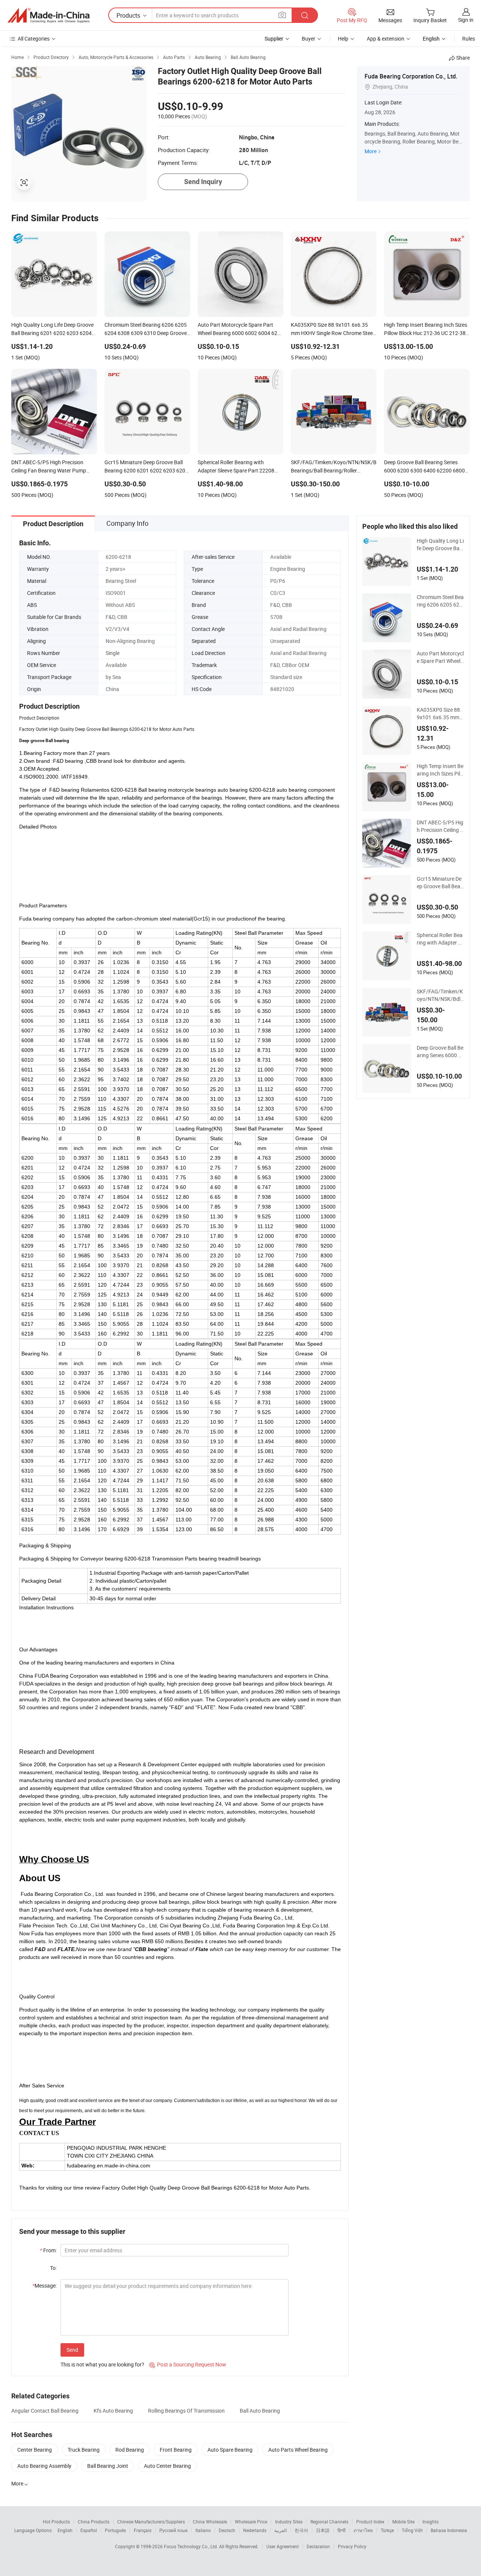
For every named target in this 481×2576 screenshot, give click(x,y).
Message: (45, 2286)
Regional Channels (329, 2522)
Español (89, 2530)
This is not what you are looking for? (102, 2364)
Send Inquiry (203, 182)
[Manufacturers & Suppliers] (48, 15)
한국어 (301, 2530)
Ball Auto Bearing (260, 2411)
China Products (94, 2522)
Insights (430, 2522)
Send (72, 2350)
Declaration (318, 2546)
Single (113, 653)
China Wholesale (210, 2522)
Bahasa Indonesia (449, 2530)
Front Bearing (176, 2450)
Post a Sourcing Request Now (188, 2364)
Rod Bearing (130, 2450)
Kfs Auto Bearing (113, 2411)
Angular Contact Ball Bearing (45, 2411)
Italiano (203, 2530)
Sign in (466, 20)
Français (143, 2530)
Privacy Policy (352, 2546)
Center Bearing (35, 2450)
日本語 (323, 2530)
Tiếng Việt (412, 2530)
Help (343, 38)
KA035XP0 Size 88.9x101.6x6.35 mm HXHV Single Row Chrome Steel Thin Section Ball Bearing (439, 714)
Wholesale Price (251, 2522)
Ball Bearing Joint (108, 2466)
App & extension (386, 38)
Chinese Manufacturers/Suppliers (151, 2522)
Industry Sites (289, 2522)
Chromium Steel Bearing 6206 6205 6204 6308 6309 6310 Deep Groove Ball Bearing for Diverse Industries (440, 601)
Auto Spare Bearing (230, 2450)
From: (48, 2250)
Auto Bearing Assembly (44, 2466)
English (65, 2530)
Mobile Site (403, 2522)
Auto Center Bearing (167, 2466)
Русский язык (173, 2530)
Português (115, 2530)
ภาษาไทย (363, 2530)
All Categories (34, 38)
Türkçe (387, 2530)
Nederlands (255, 2530)
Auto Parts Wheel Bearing (298, 2450)
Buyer (309, 38)
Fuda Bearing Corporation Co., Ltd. (411, 76)
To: (53, 2268)
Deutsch (227, 2530)
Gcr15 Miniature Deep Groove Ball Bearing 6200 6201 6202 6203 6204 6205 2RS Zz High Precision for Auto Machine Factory (440, 883)
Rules (469, 38)
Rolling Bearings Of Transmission (186, 2411)
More (371, 151)
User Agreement (283, 2546)
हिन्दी (342, 2530)
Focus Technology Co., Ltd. (191, 2546)
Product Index (370, 2522)
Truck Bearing (84, 2450)
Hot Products (56, 2522)
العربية (281, 2530)
